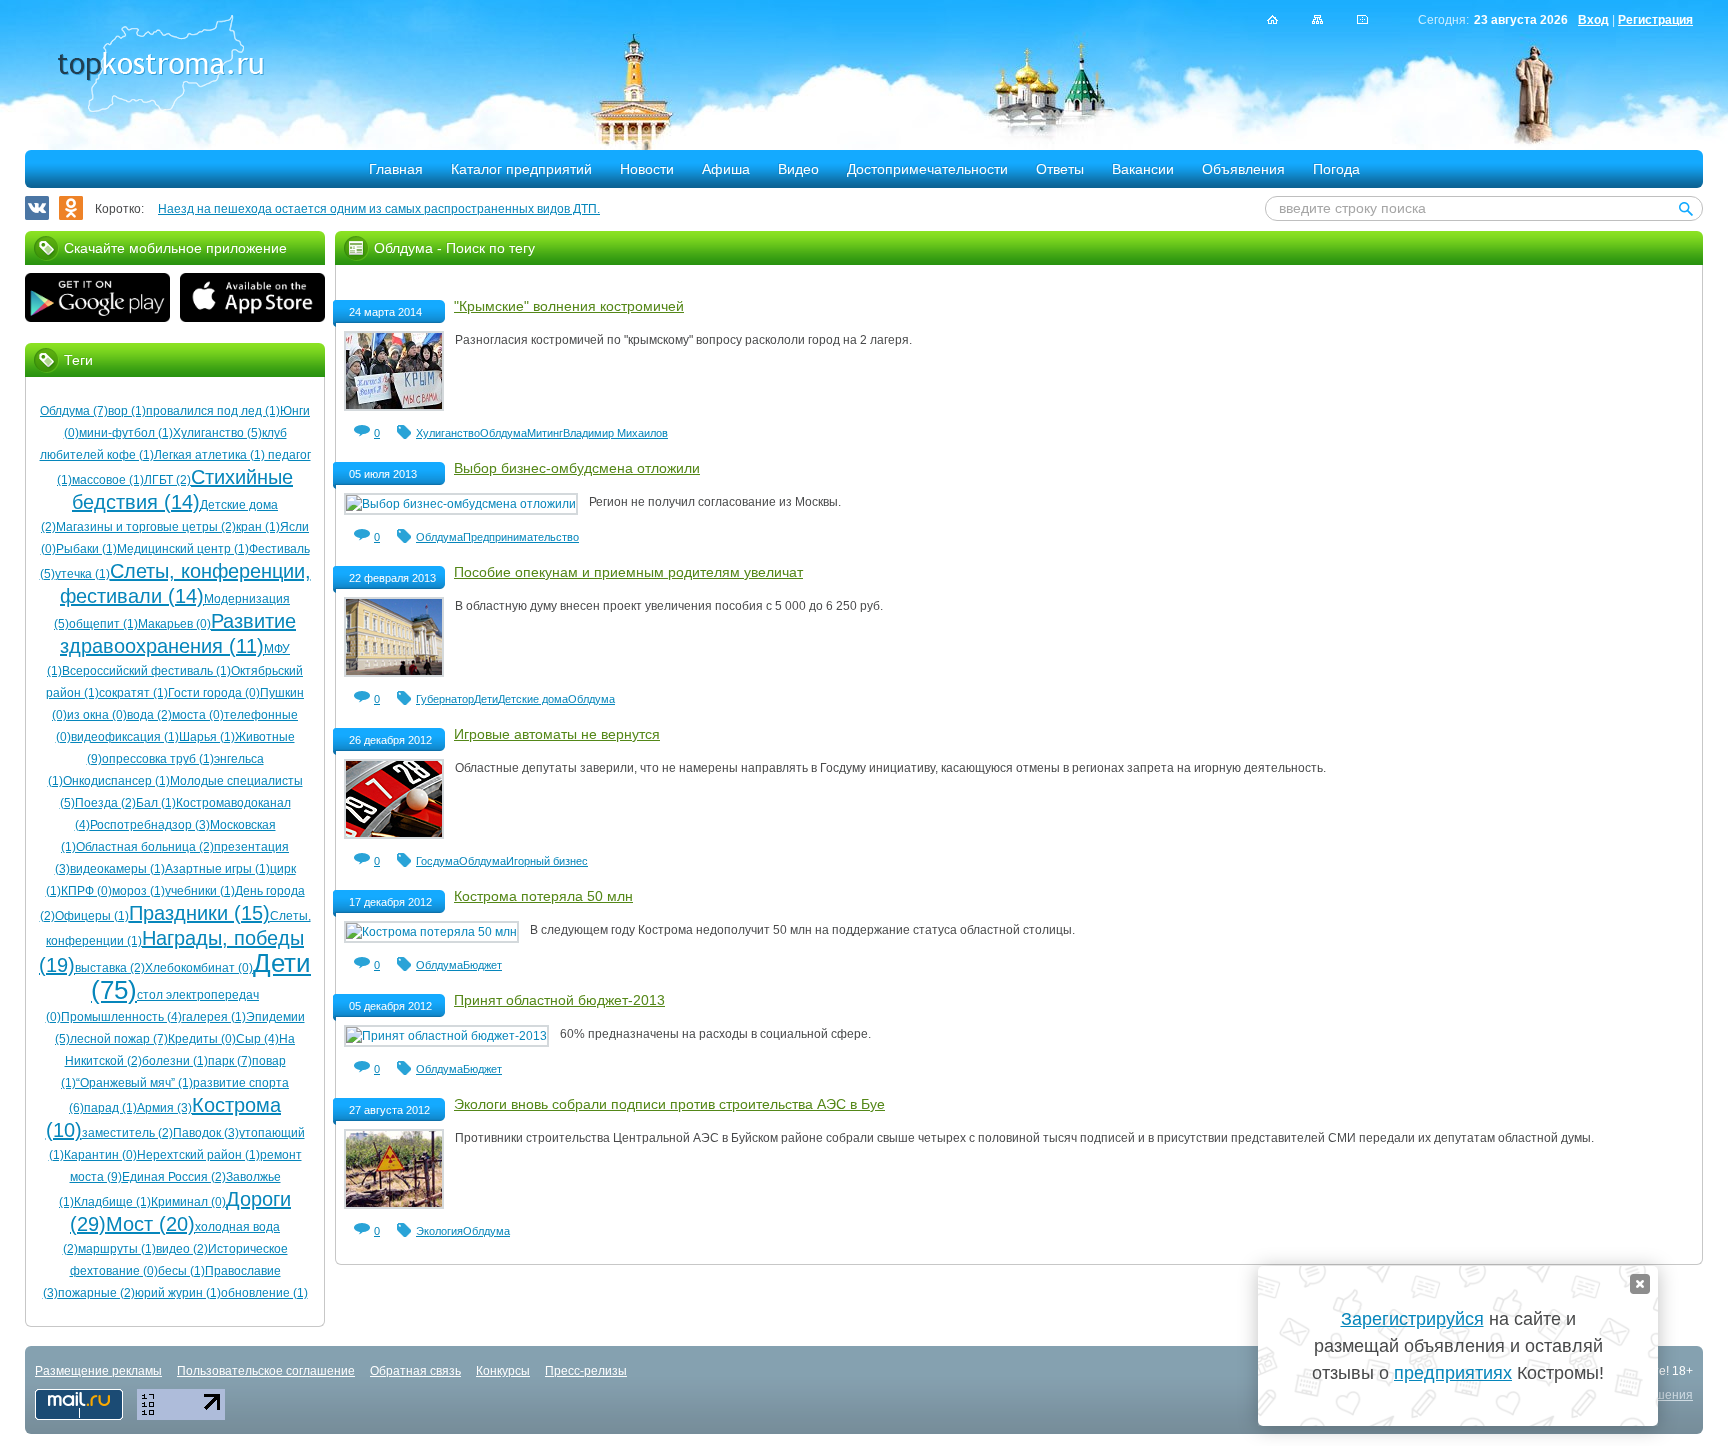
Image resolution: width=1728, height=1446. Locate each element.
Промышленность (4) (121, 1017)
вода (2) (149, 715)
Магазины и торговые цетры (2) (146, 527)
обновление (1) (264, 1293)
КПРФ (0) (86, 891)
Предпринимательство (521, 537)
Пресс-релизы (586, 1371)
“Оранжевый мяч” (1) (134, 1083)
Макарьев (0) (174, 624)
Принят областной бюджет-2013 (559, 1000)
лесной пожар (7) (119, 1039)
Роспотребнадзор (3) (150, 825)
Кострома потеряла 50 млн (543, 896)
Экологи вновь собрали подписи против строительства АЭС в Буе (669, 1104)
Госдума (437, 861)
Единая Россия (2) (174, 1177)
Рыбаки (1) (86, 549)
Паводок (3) (206, 1133)
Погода (1336, 169)
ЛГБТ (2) (167, 480)
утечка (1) (82, 574)
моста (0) (198, 715)
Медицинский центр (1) (183, 549)
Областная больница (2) (145, 847)
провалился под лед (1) (213, 411)
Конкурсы (503, 1371)
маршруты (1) (117, 1249)
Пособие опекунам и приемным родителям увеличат (628, 572)
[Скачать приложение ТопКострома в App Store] (252, 300)
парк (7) (230, 1061)
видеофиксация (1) (125, 737)
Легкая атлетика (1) (209, 455)
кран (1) (258, 527)
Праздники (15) (199, 913)
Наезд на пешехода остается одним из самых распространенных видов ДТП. (379, 209)
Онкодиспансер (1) (116, 781)
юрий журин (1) (178, 1293)
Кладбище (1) (112, 1202)
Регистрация (1655, 20)
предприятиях (1453, 1373)
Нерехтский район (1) (198, 1155)
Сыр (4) (257, 1039)
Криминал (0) (188, 1202)
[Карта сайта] (1317, 19)
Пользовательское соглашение (266, 1371)
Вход (1593, 20)
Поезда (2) (105, 803)
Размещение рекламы (98, 1371)
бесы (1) (181, 1271)
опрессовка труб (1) (158, 759)
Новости (647, 169)
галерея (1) (214, 1017)
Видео (798, 169)
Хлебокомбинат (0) (199, 968)
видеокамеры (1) (117, 869)
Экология (439, 1231)
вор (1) (127, 411)
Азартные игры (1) (217, 869)
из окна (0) (97, 715)
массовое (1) (108, 480)
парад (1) (110, 1108)
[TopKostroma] (1272, 19)
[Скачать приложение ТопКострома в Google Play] (97, 300)
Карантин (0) (100, 1155)
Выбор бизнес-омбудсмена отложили (577, 468)
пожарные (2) (96, 1293)
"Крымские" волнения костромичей (569, 306)
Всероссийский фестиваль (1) (146, 671)
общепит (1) (103, 624)
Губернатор (445, 699)
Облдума (503, 433)
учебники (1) (200, 891)
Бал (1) (156, 803)
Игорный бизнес (547, 861)
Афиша (726, 169)
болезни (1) (175, 1061)
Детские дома (533, 699)
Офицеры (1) (92, 916)
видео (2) (182, 1249)
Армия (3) (164, 1108)
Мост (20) (150, 1224)
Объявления (1243, 169)
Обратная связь (415, 1371)
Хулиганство (448, 433)
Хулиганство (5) (217, 433)
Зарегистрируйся (1412, 1319)
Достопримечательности (927, 169)
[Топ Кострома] (160, 66)
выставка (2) (110, 968)
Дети (486, 699)
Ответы (1060, 169)
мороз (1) (138, 891)
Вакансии (1143, 169)
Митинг (545, 433)
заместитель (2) (127, 1133)
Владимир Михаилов (615, 433)
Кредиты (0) (202, 1039)
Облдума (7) (74, 411)
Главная (396, 169)
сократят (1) (133, 693)
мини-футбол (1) (126, 433)
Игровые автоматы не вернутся (557, 734)
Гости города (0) (214, 693)
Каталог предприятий (521, 169)
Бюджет (482, 965)
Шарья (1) (207, 737)
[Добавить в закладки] (1362, 19)
